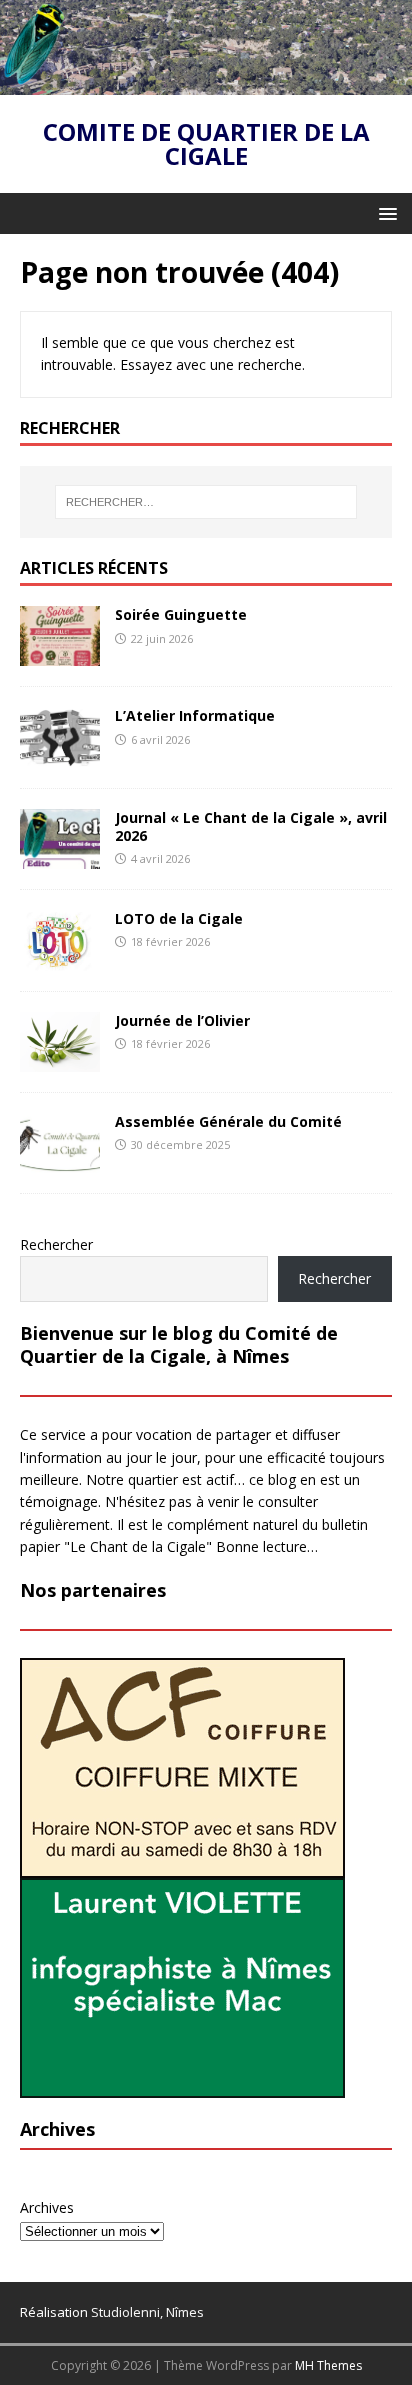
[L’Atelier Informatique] (60, 755)
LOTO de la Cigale (179, 918)
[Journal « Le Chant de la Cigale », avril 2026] (60, 856)
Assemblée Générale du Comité (228, 1121)
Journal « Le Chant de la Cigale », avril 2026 (251, 826)
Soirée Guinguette (181, 614)
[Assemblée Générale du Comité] (60, 1161)
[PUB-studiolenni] (182, 2086)
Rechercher (56, 1244)
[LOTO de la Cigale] (60, 959)
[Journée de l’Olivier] (60, 1060)
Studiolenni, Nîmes (147, 2312)
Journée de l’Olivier (182, 1020)
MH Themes (328, 2365)
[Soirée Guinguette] (60, 654)
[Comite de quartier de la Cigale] (206, 83)
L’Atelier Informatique (195, 715)
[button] (384, 212)
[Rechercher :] (206, 502)
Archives (47, 2207)
